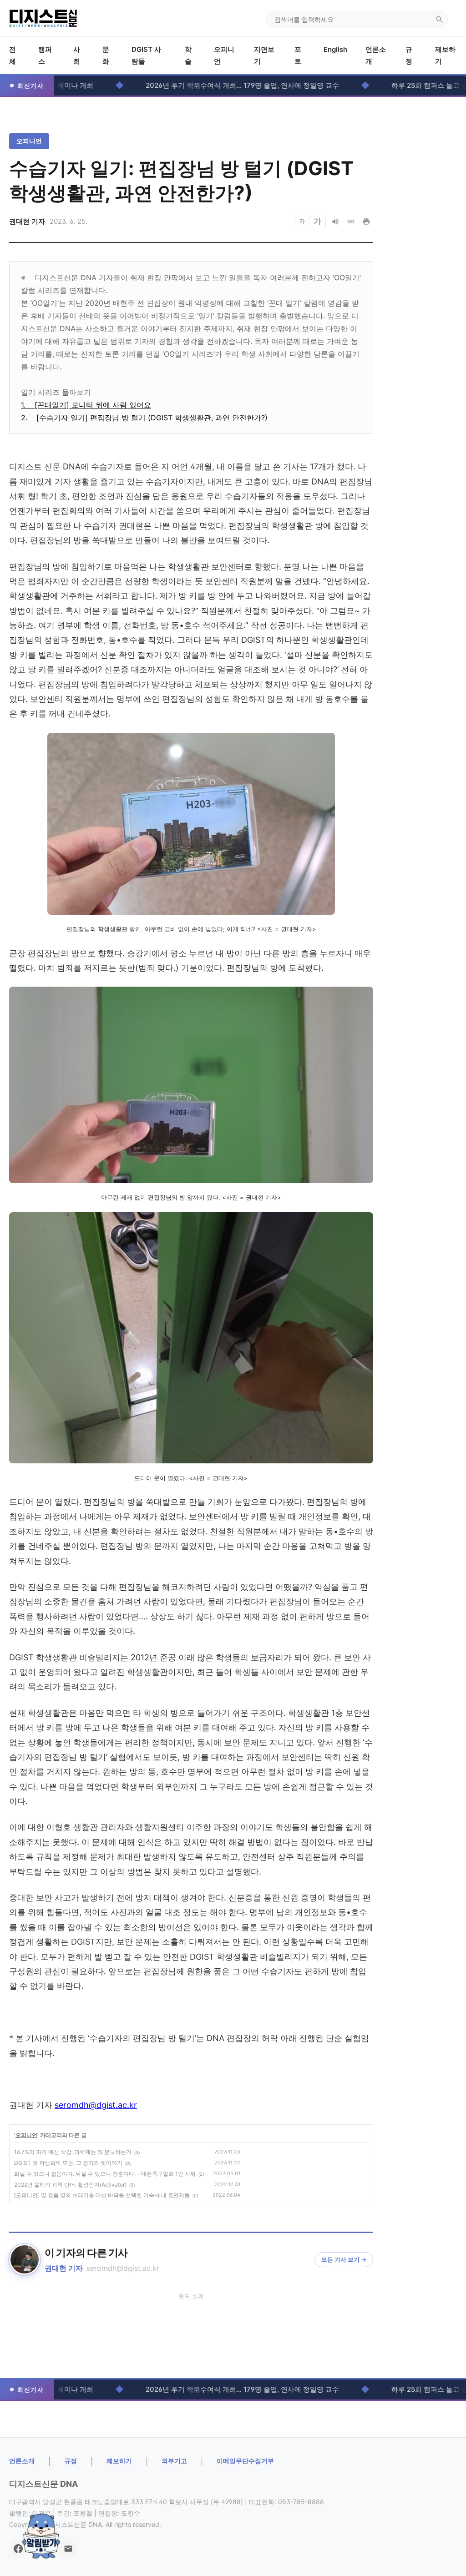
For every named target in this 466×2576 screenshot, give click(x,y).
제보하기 (119, 2461)
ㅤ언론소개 (22, 2461)
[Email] (68, 2549)
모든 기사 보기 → (344, 2259)
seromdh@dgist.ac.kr (96, 2105)
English (335, 49)
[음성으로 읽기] (335, 222)
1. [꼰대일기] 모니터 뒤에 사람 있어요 (86, 405)
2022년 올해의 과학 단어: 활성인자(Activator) (70, 2185)
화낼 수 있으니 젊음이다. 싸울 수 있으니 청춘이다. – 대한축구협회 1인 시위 (105, 2174)
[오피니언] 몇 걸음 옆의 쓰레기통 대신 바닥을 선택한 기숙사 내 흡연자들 (102, 2195)
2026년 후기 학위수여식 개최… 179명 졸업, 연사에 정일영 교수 (184, 85)
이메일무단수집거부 (245, 2461)
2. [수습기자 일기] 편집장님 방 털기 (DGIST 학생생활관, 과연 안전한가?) (144, 418)
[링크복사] (351, 222)
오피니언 (29, 141)
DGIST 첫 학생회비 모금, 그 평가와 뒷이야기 (68, 2163)
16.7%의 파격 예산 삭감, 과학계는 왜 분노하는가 (73, 2152)
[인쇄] (366, 222)
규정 (71, 2461)
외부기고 (174, 2461)
